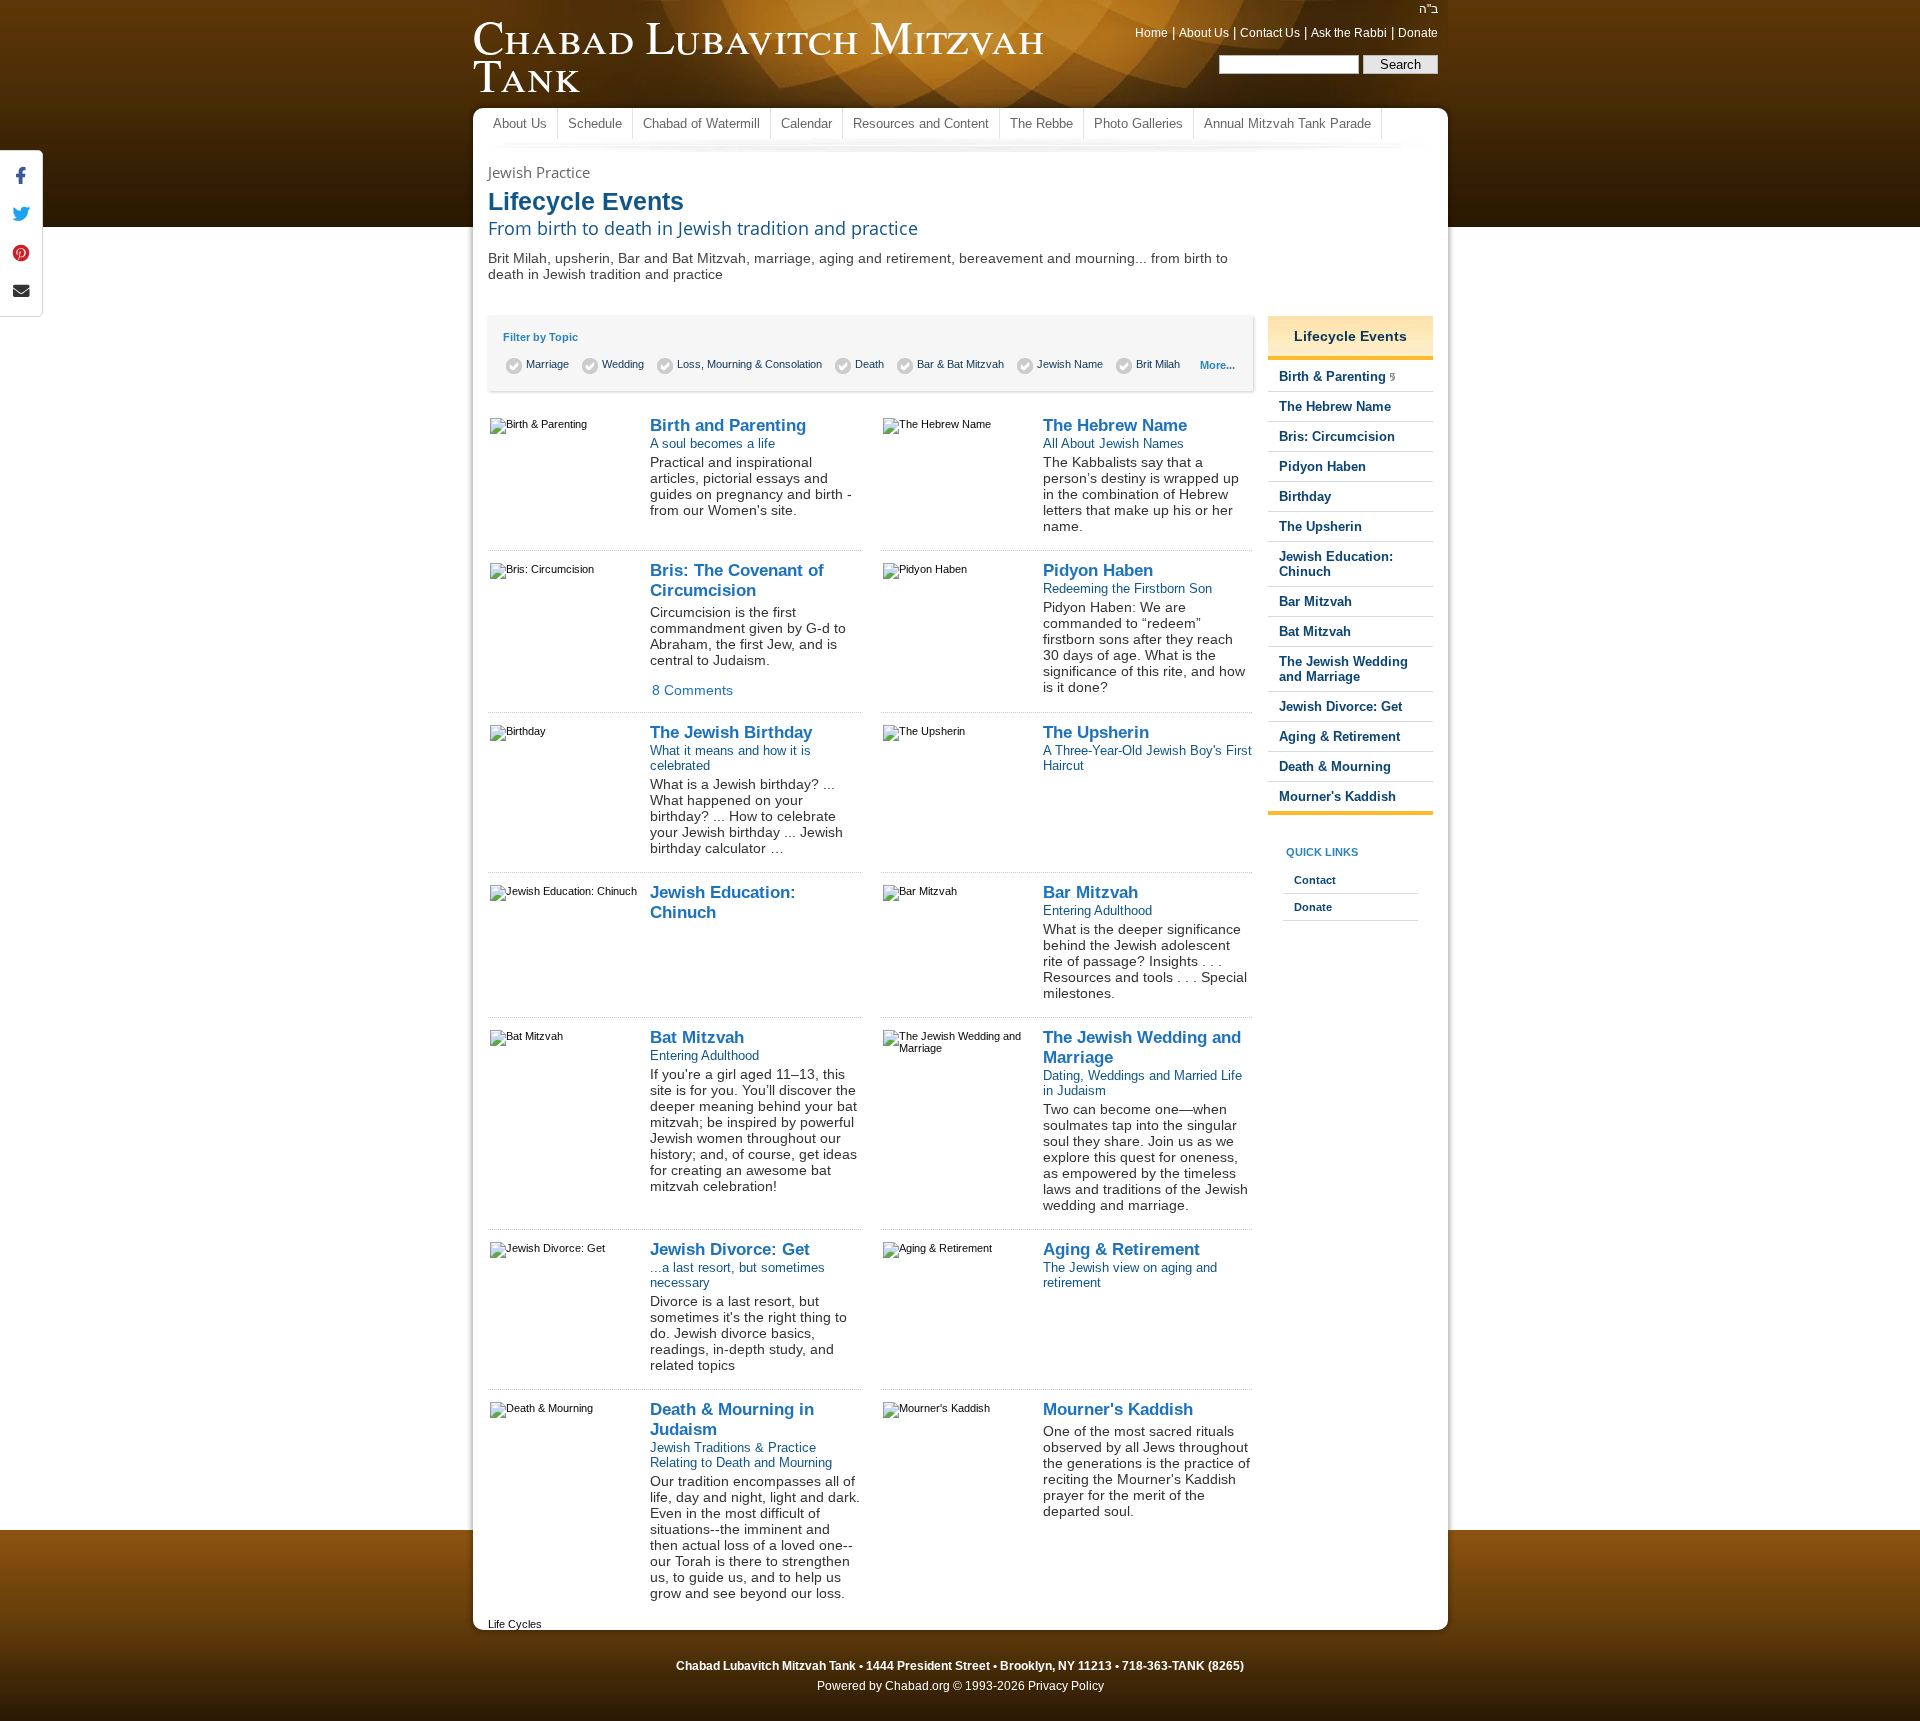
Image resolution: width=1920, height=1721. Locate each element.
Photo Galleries (1138, 123)
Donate (1418, 33)
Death (869, 364)
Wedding (623, 364)
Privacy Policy (1066, 1686)
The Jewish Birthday (731, 732)
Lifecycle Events (1350, 336)
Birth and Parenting (728, 425)
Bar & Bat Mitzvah (960, 364)
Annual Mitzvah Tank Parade (1287, 123)
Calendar (806, 123)
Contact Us (1270, 33)
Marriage (547, 364)
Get (730, 1249)
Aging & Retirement (1121, 1249)
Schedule (595, 123)
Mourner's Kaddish (1118, 1409)
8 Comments (692, 690)
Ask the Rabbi (1349, 33)
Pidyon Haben (1098, 570)
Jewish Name (1070, 364)
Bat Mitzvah (697, 1037)
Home (1151, 33)
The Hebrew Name (1115, 425)
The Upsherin (1096, 732)
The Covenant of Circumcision (737, 580)
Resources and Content (921, 123)
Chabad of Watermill (701, 123)
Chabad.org (917, 1686)
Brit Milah (1158, 364)
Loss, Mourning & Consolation (749, 364)
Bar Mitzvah (1090, 892)
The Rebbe (1041, 123)
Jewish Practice (539, 172)
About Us (1204, 33)
